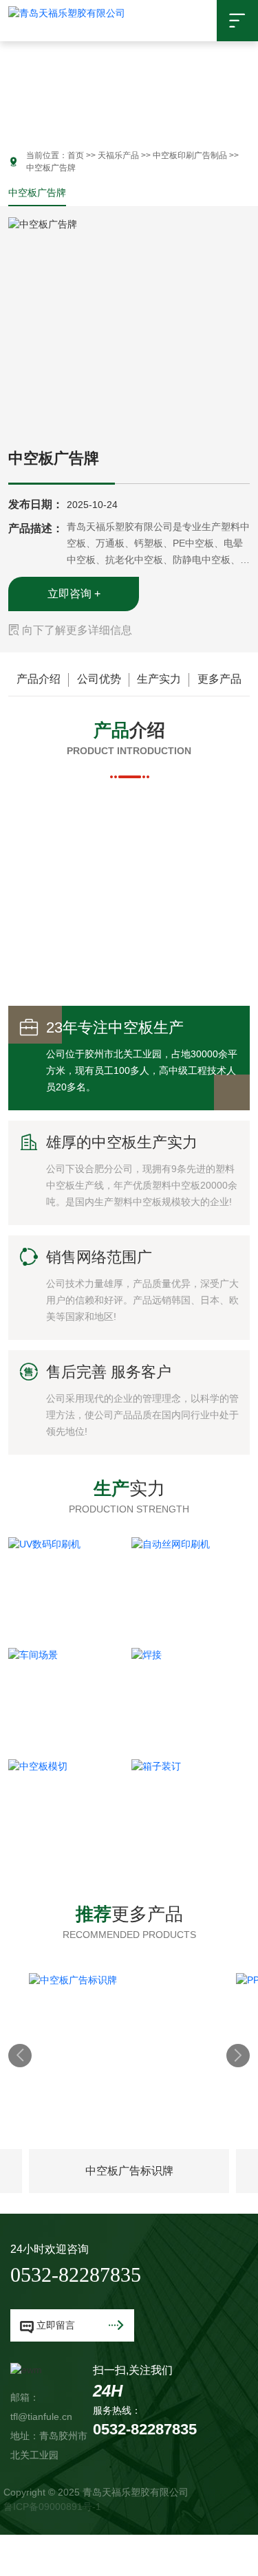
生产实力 (159, 679)
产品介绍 (39, 679)
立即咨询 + (74, 594)
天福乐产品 (118, 155)
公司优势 (99, 679)
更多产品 (219, 679)
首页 (76, 155)
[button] (10, 82)
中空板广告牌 (37, 192)
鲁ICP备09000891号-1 (52, 2507)
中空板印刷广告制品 (190, 155)
